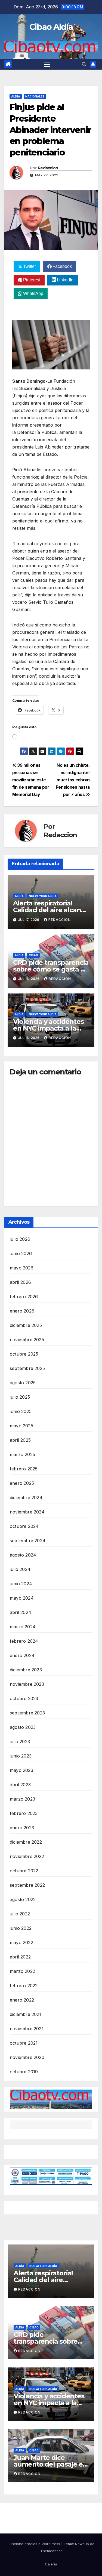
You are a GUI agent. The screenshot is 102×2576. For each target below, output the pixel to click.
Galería (51, 2564)
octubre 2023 (24, 1698)
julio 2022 (20, 1914)
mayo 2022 (21, 1942)
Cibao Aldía (51, 27)
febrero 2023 (24, 1813)
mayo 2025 (21, 1426)
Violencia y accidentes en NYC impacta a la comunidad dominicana (51, 1028)
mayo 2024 (22, 1598)
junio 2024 (21, 1584)
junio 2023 (21, 1756)
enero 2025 (22, 1483)
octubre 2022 (24, 1871)
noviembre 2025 (27, 1340)
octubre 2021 (24, 2043)
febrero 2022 (24, 1986)
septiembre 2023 (27, 1713)
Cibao (33, 955)
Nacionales (35, 96)
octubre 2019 (24, 2072)
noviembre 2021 (27, 2029)
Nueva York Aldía (43, 896)
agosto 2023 (23, 1727)
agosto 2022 (23, 1899)
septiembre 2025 (27, 1368)
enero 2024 (22, 1655)
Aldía (16, 96)
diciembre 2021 (26, 2014)
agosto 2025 (23, 1383)
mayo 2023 (21, 1770)
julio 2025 (20, 1397)
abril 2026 (20, 1282)
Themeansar (51, 2551)
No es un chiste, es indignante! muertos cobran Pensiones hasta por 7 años (73, 780)
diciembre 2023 (26, 1670)
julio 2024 (20, 1569)
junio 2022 (21, 1928)
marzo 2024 (23, 1627)
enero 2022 (22, 2000)
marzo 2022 (22, 1971)
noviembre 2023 (27, 1684)
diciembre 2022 (26, 1842)
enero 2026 (22, 1311)
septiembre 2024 (28, 1541)
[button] (84, 64)
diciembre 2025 (26, 1325)
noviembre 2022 (27, 1856)
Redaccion (48, 168)
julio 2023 (20, 1742)
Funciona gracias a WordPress (34, 2544)
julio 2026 (20, 1239)
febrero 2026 (24, 1297)
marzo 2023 (22, 1799)
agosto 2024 (23, 1555)
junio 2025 (21, 1411)
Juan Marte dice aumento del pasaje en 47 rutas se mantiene (50, 2464)
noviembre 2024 (27, 1512)
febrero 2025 (24, 1469)
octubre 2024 (24, 1526)
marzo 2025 (22, 1454)
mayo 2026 (22, 1268)
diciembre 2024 (26, 1497)
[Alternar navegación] (47, 64)
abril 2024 (21, 1612)
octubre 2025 (24, 1354)
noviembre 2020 (27, 2057)
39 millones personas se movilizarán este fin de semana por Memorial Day (31, 780)
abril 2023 (20, 1785)
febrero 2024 (24, 1641)
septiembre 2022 (27, 1885)
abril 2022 (20, 1957)
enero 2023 (22, 1828)
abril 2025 (20, 1440)
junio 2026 (21, 1253)
